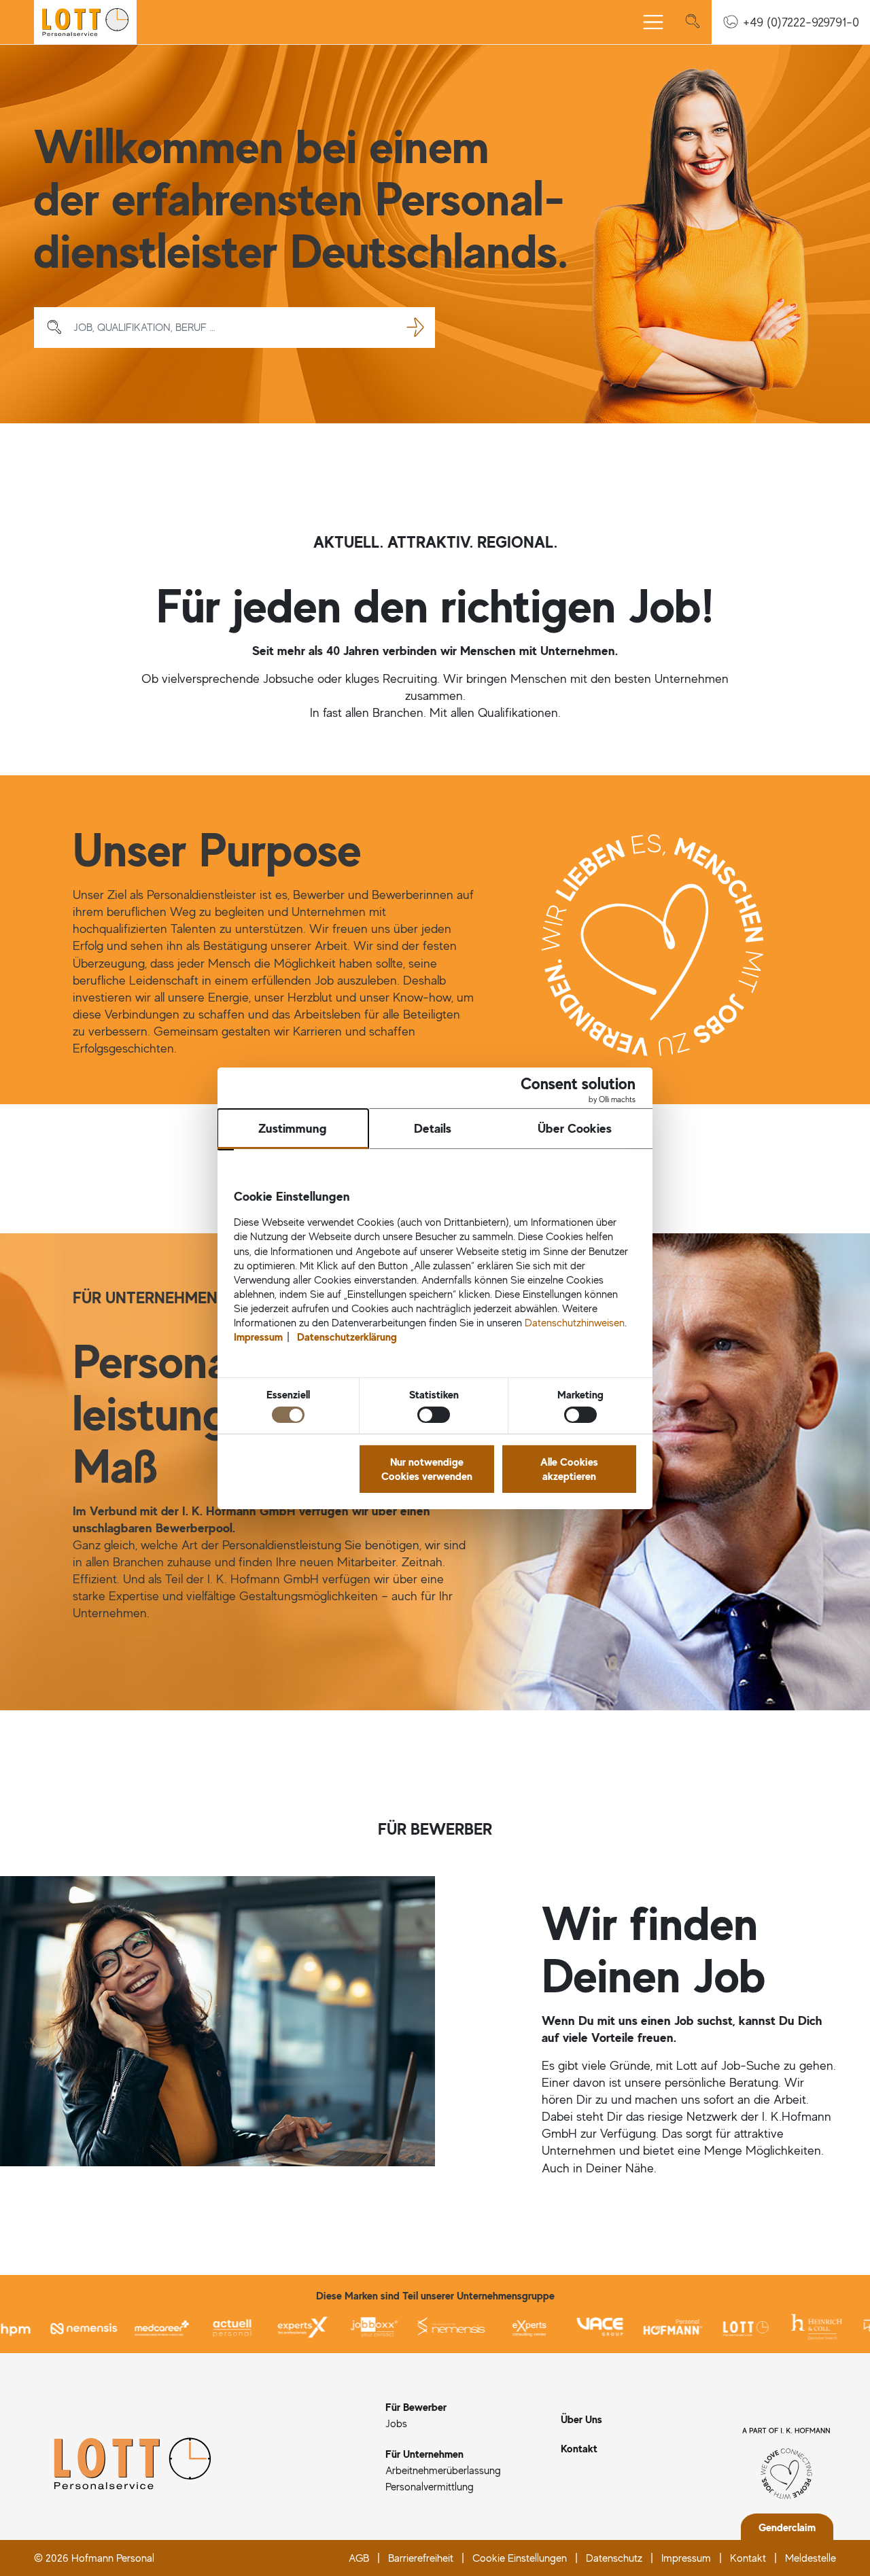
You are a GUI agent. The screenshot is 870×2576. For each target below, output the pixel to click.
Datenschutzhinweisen (575, 1322)
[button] (791, 22)
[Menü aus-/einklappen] (653, 22)
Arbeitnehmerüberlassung (443, 2470)
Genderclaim (787, 2527)
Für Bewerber (416, 2407)
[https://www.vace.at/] (554, 2327)
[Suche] (693, 22)
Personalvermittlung (430, 2486)
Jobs (396, 2423)
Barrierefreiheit (421, 2558)
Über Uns (581, 2419)
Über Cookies (575, 1128)
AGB (359, 2558)
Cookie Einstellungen (520, 2558)
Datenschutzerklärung (347, 1337)
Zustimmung (293, 1128)
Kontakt (579, 2448)
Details (433, 1128)
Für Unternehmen (424, 2454)
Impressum (686, 2558)
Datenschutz (614, 2558)
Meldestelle (811, 2558)
